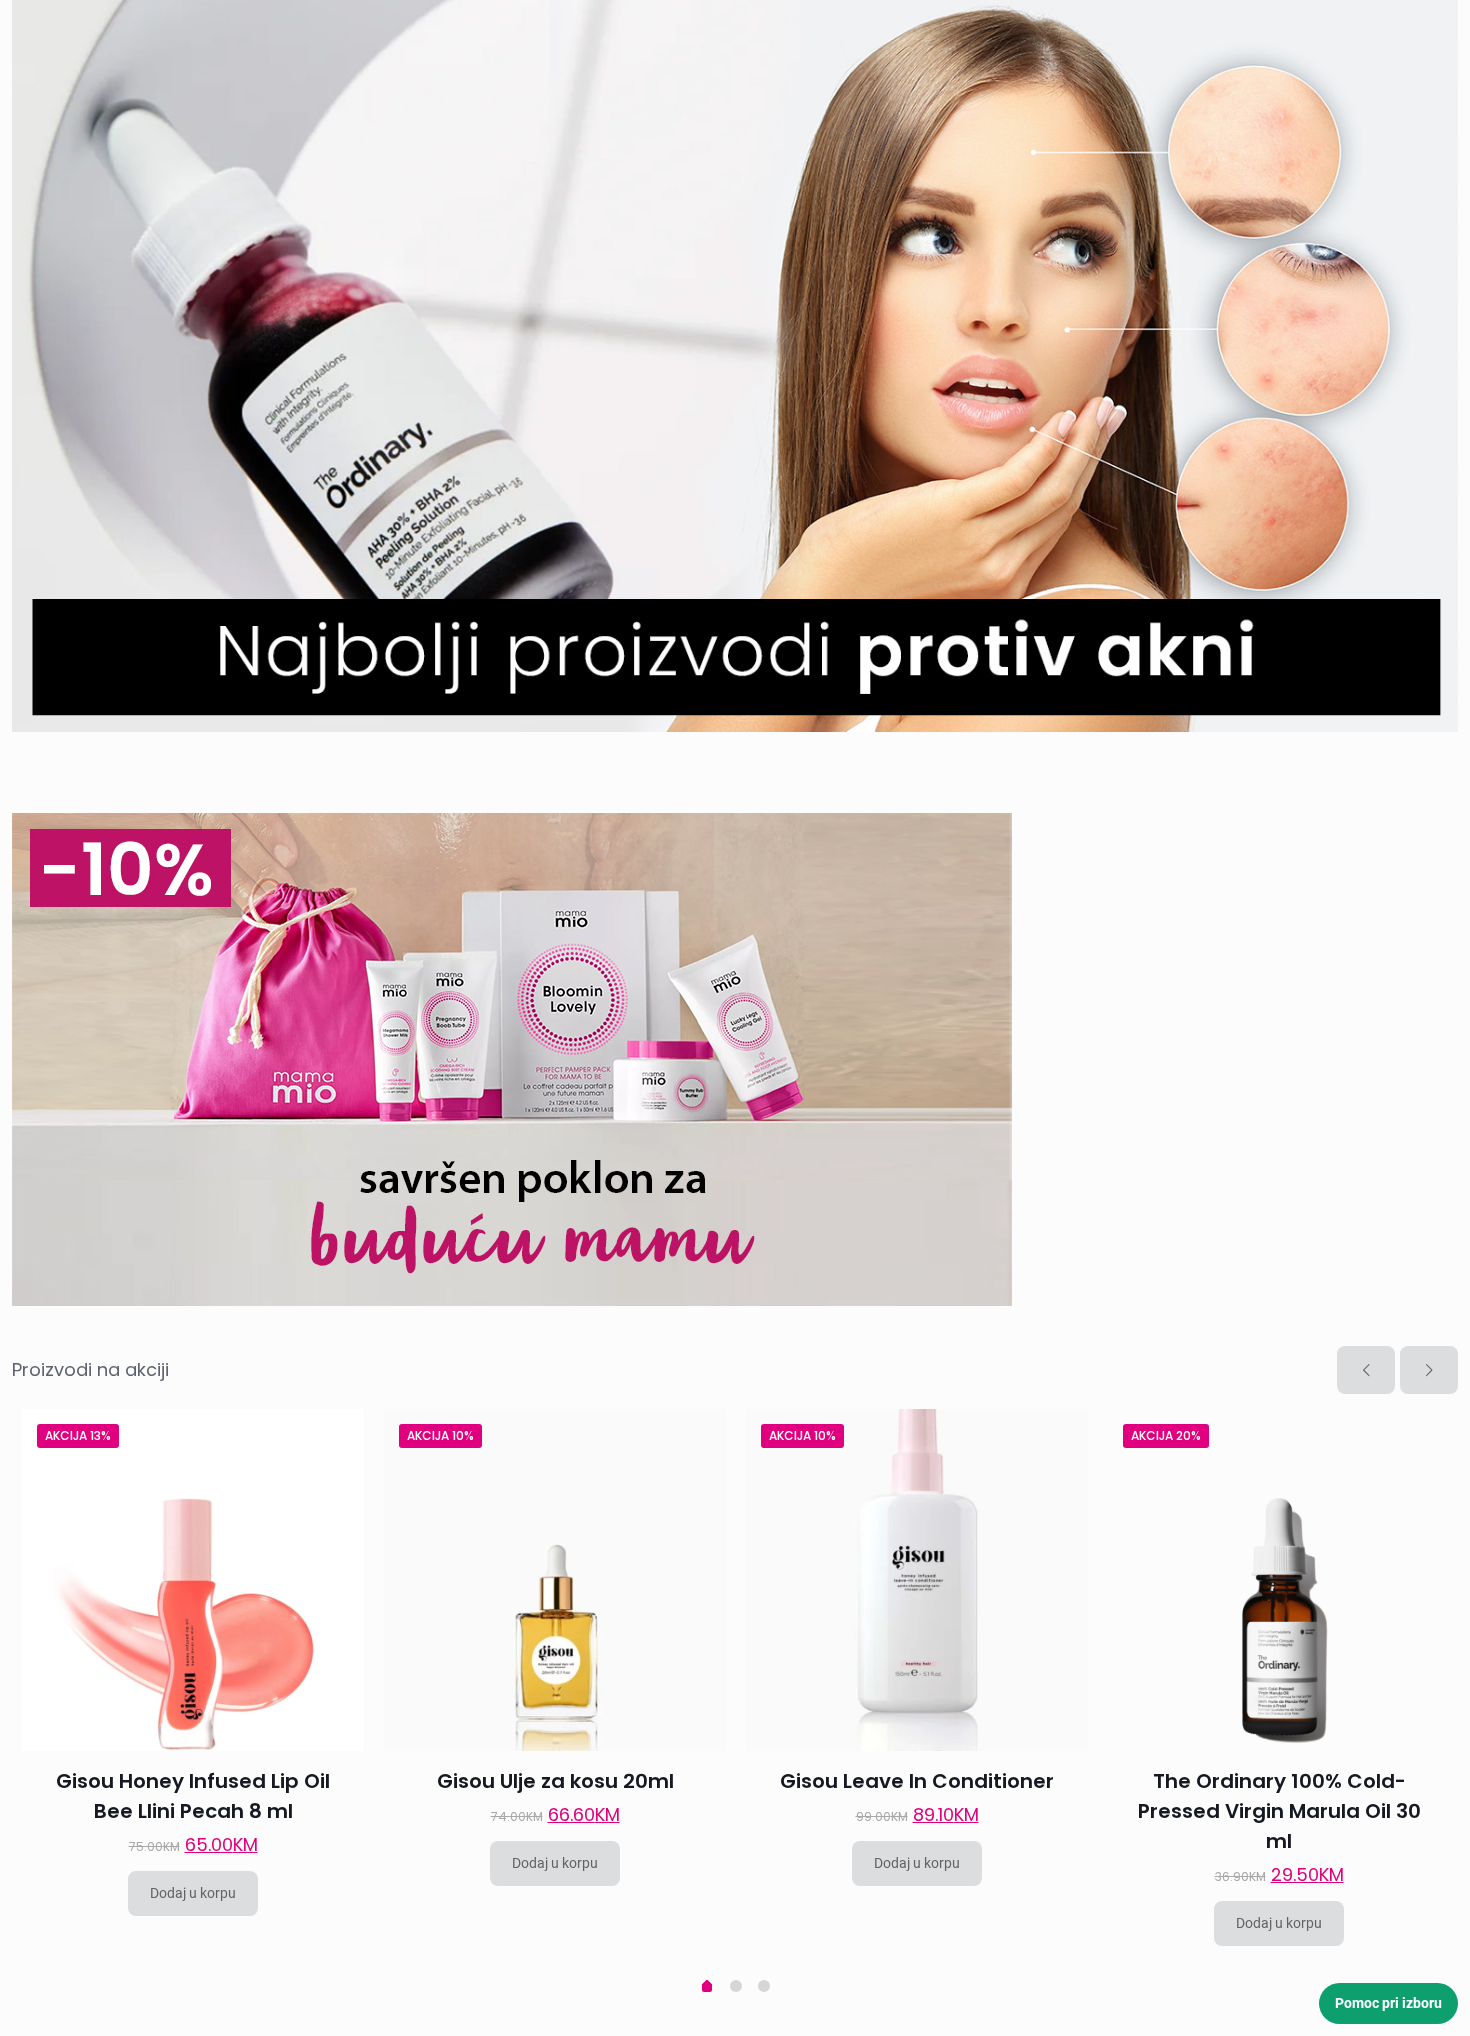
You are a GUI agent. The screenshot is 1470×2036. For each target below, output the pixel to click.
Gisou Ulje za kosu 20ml (555, 1781)
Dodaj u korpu (193, 1893)
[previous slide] (1366, 1370)
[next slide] (1429, 1370)
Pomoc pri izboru (1388, 2003)
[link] (735, 366)
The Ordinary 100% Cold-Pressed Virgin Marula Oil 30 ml (1279, 1811)
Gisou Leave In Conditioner (917, 1781)
